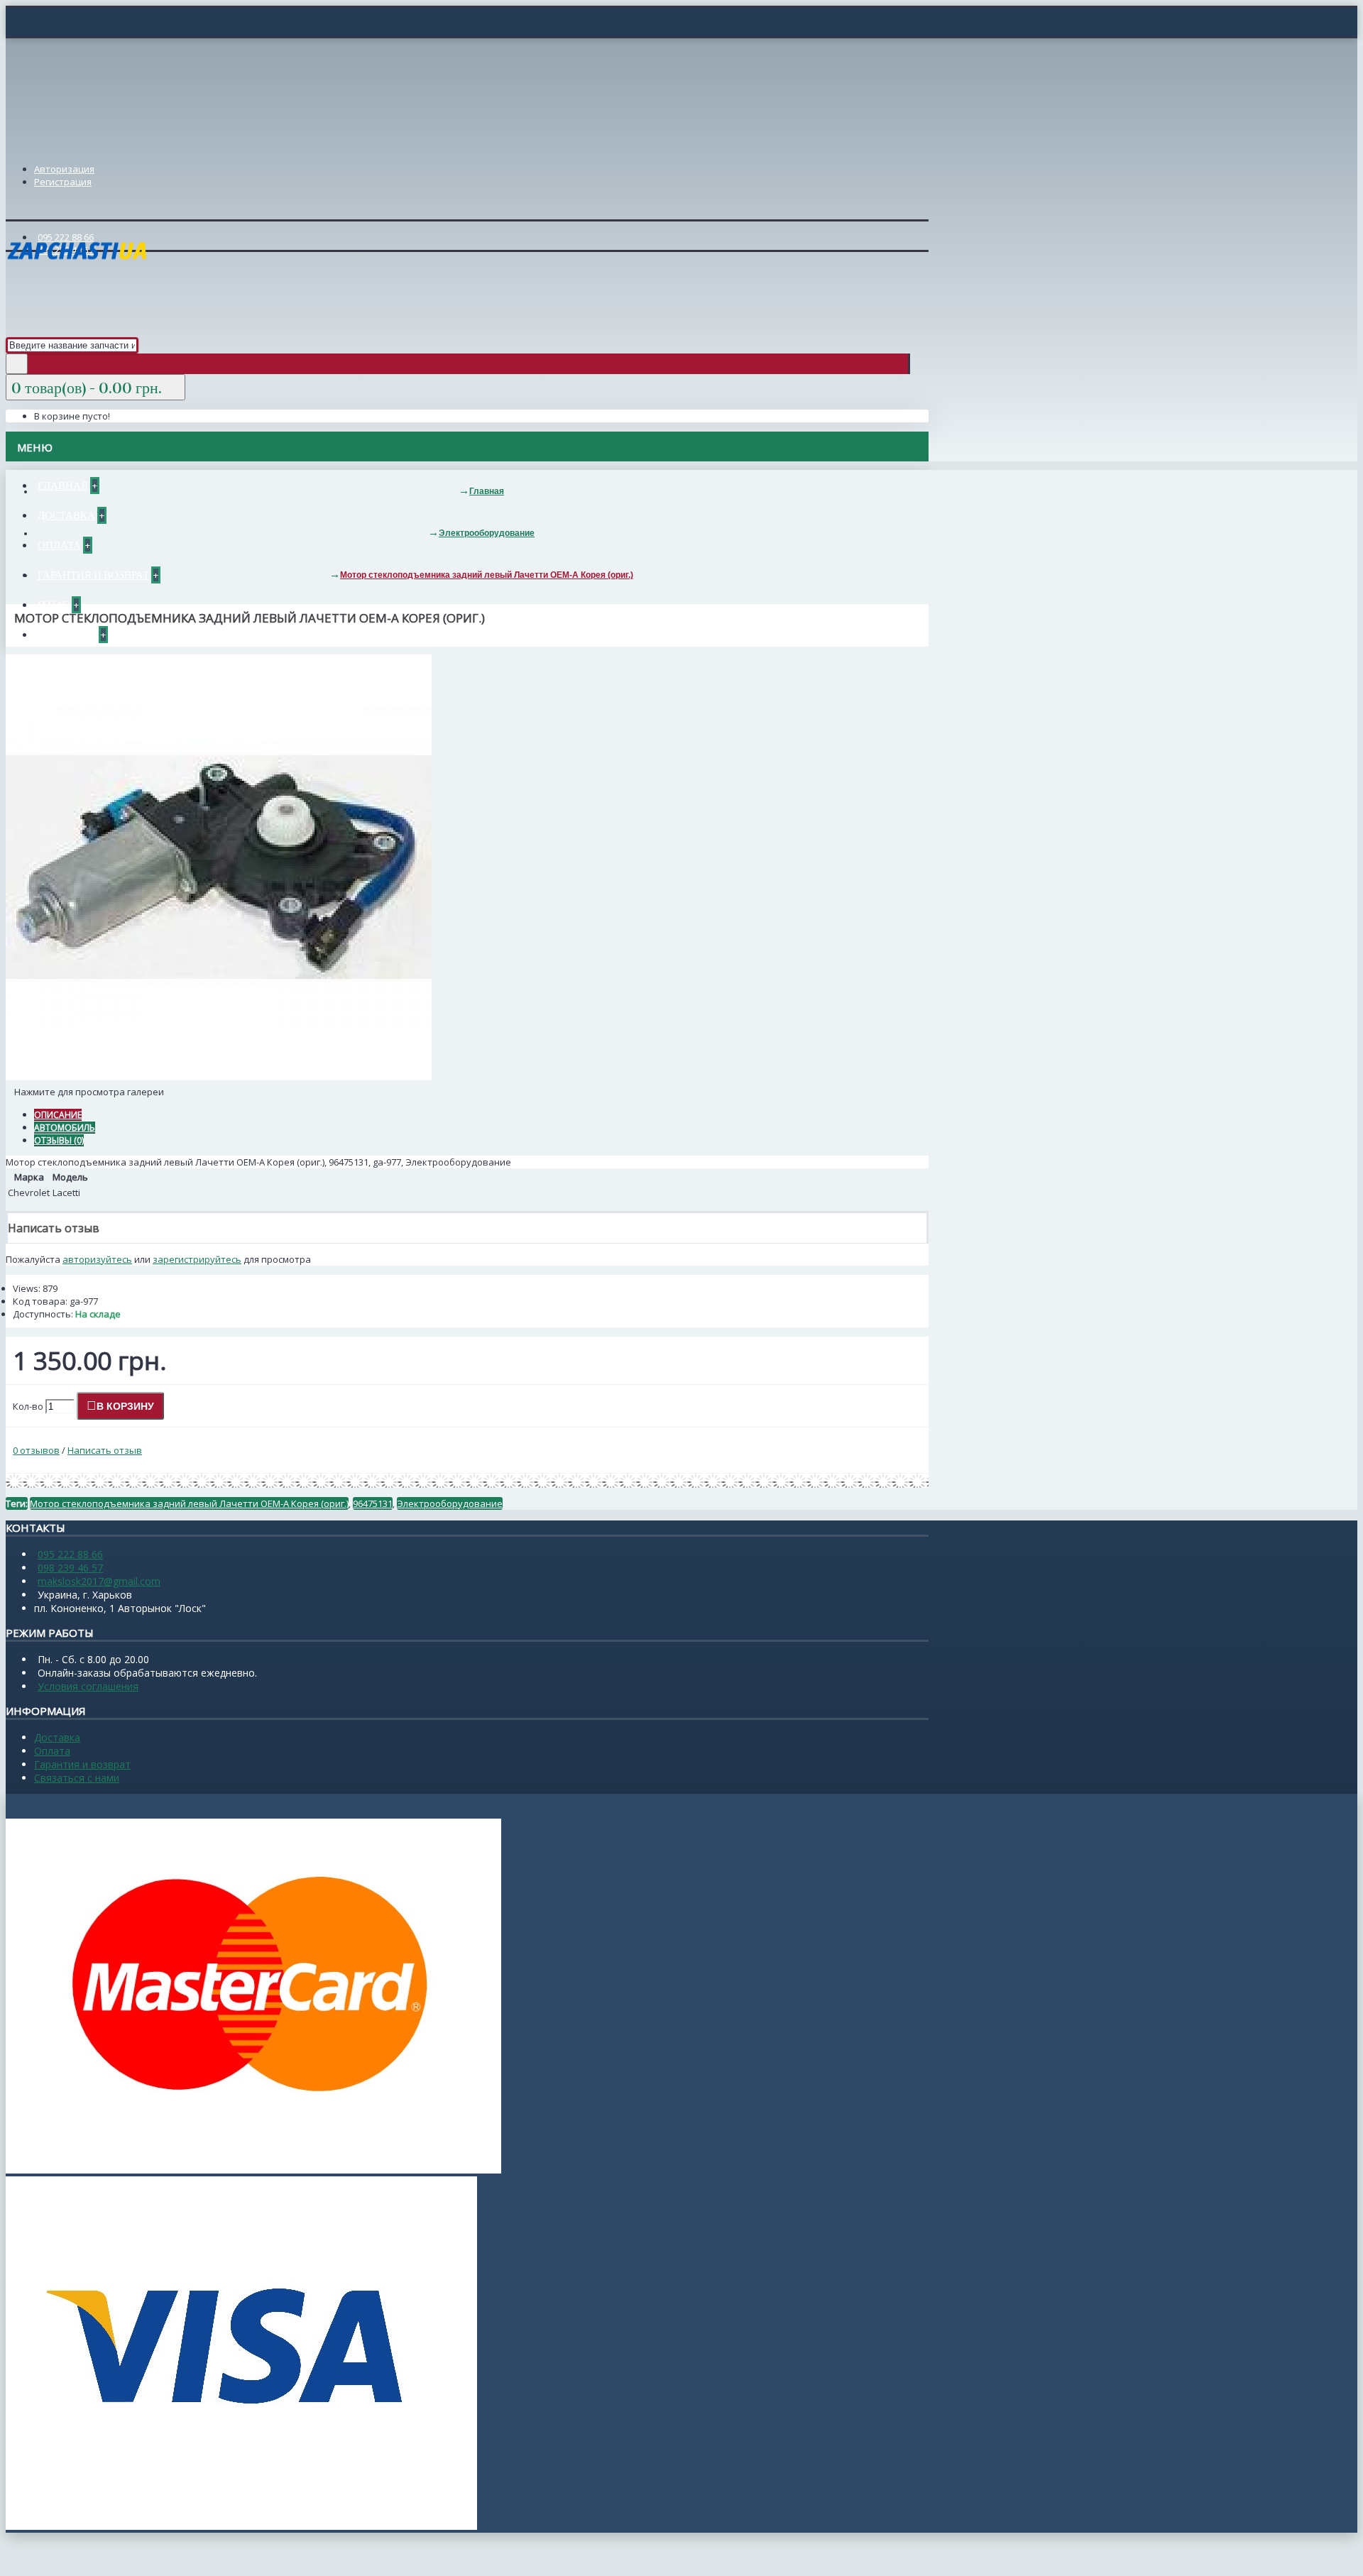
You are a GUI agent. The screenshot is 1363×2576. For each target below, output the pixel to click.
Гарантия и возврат (82, 1764)
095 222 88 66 (70, 1554)
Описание (58, 1115)
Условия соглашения (88, 1686)
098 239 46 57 (70, 1568)
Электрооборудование (450, 1503)
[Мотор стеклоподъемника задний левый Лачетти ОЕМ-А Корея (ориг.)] (219, 1077)
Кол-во (28, 1406)
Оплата (52, 1751)
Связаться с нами (77, 1778)
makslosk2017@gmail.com (99, 1581)
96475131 (373, 1503)
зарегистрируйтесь (197, 1259)
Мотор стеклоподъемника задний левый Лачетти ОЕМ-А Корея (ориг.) (189, 1503)
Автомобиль (65, 1128)
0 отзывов (36, 1450)
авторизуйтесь (97, 1259)
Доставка (57, 1737)
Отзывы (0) (59, 1140)
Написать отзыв (105, 1450)
